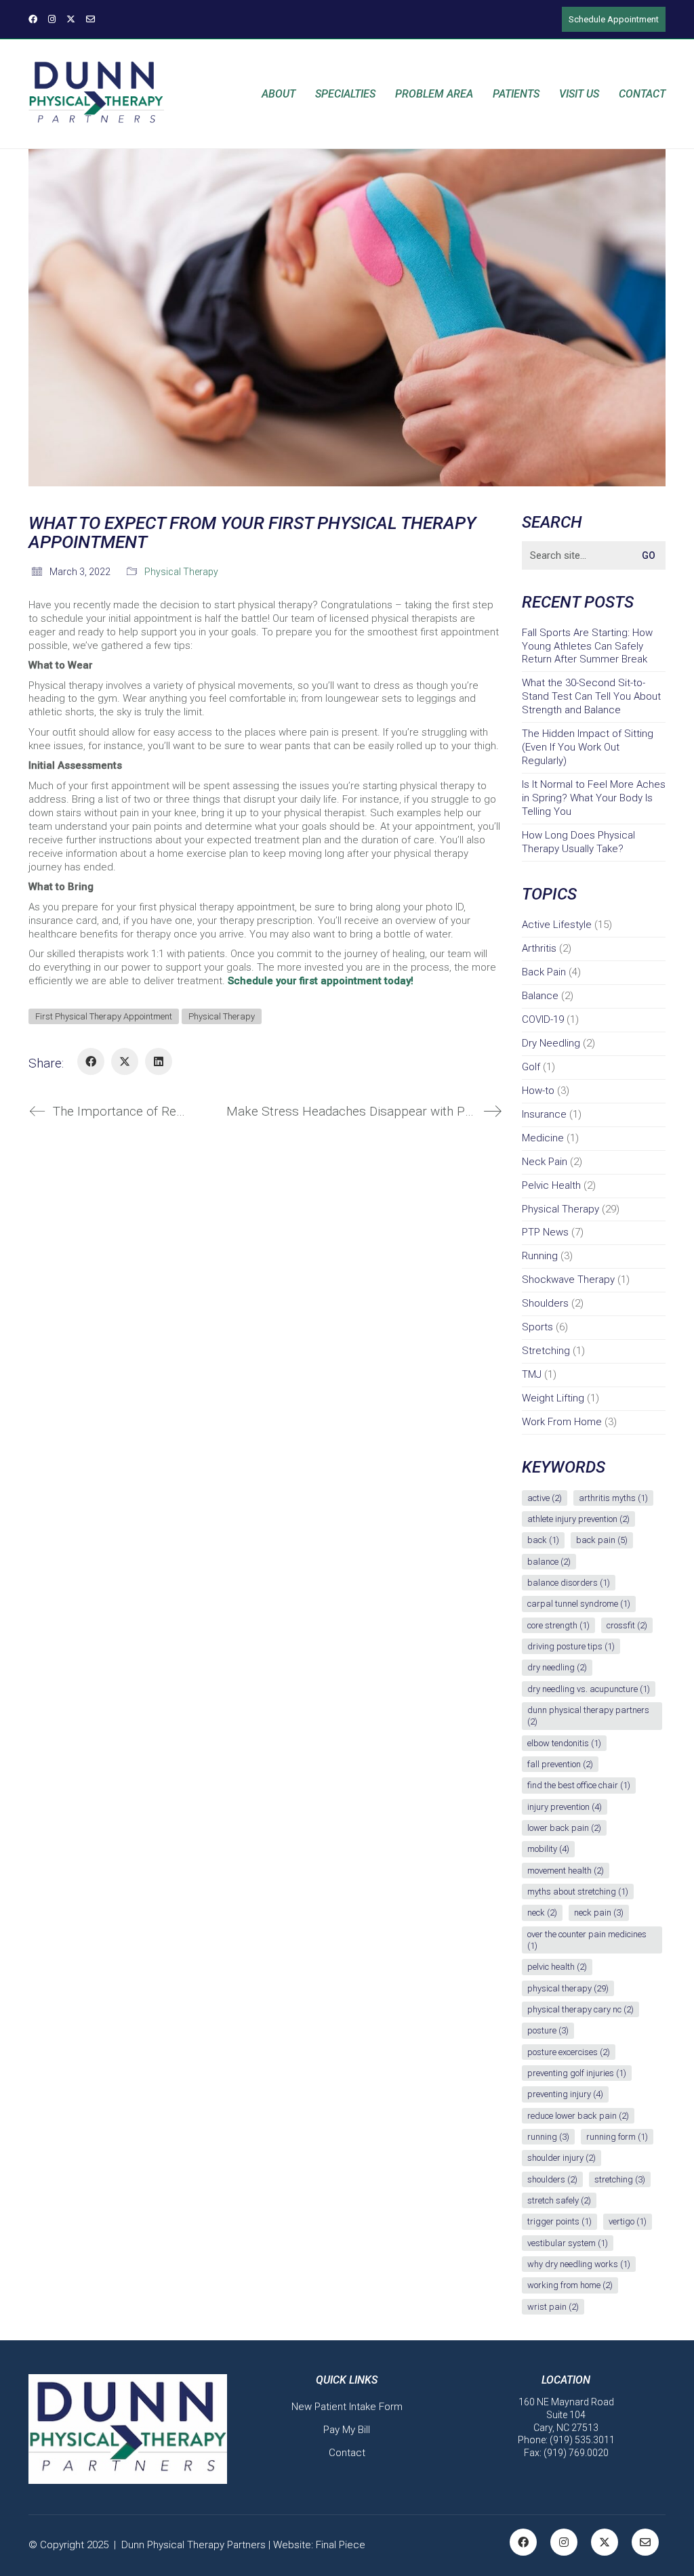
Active (545, 1498)
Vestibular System (568, 2243)
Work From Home (562, 1422)
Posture (548, 2030)
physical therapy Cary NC (580, 2009)
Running (540, 1256)
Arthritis (539, 948)
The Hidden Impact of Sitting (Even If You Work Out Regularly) (588, 747)
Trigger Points (559, 2221)
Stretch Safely (559, 2200)
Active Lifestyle (557, 925)
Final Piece (341, 2545)
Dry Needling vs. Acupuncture (589, 1689)
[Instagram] (564, 2542)
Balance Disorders (569, 1583)
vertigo (628, 2221)
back (543, 1540)
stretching (620, 2179)
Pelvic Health (551, 1185)
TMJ (532, 1374)
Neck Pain (545, 1162)
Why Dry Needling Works (579, 2264)
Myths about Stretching (578, 1892)
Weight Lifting (553, 1398)
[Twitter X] (125, 1061)
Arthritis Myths (613, 1498)
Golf (531, 1067)
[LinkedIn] (159, 1061)
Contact (347, 2453)
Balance (540, 996)
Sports (537, 1327)
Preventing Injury (565, 2094)
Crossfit (627, 1625)
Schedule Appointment (614, 19)
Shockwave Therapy (568, 1280)
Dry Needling (551, 1043)
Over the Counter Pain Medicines (587, 1940)
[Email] (645, 2542)
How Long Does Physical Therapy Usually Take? (578, 842)
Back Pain (544, 972)
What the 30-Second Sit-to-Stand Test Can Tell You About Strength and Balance (591, 696)
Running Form (617, 2137)
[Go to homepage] (96, 94)
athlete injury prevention (578, 1519)
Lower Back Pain (564, 1828)
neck (542, 1913)
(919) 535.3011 (582, 2440)
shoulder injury (562, 2158)
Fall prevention (560, 1764)
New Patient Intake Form (347, 2407)
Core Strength (558, 1625)
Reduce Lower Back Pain (578, 2116)
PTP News (545, 1232)
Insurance (544, 1114)
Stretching (546, 1351)
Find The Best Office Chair (579, 1785)
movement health (566, 1871)
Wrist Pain (553, 2307)
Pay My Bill (347, 2430)
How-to (538, 1091)
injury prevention (565, 1807)
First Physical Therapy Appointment (104, 1016)
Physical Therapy (181, 572)
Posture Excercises (569, 2052)
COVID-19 (543, 1019)
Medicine (543, 1138)
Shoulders (545, 1303)
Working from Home (570, 2285)
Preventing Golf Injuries (577, 2073)
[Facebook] (91, 1061)
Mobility (548, 1849)
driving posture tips (571, 1646)
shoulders (552, 2179)
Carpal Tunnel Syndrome (579, 1604)
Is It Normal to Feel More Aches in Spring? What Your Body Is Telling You (594, 798)
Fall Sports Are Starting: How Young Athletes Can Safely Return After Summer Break (587, 646)
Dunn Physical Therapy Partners (588, 1716)
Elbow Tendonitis (564, 1743)
